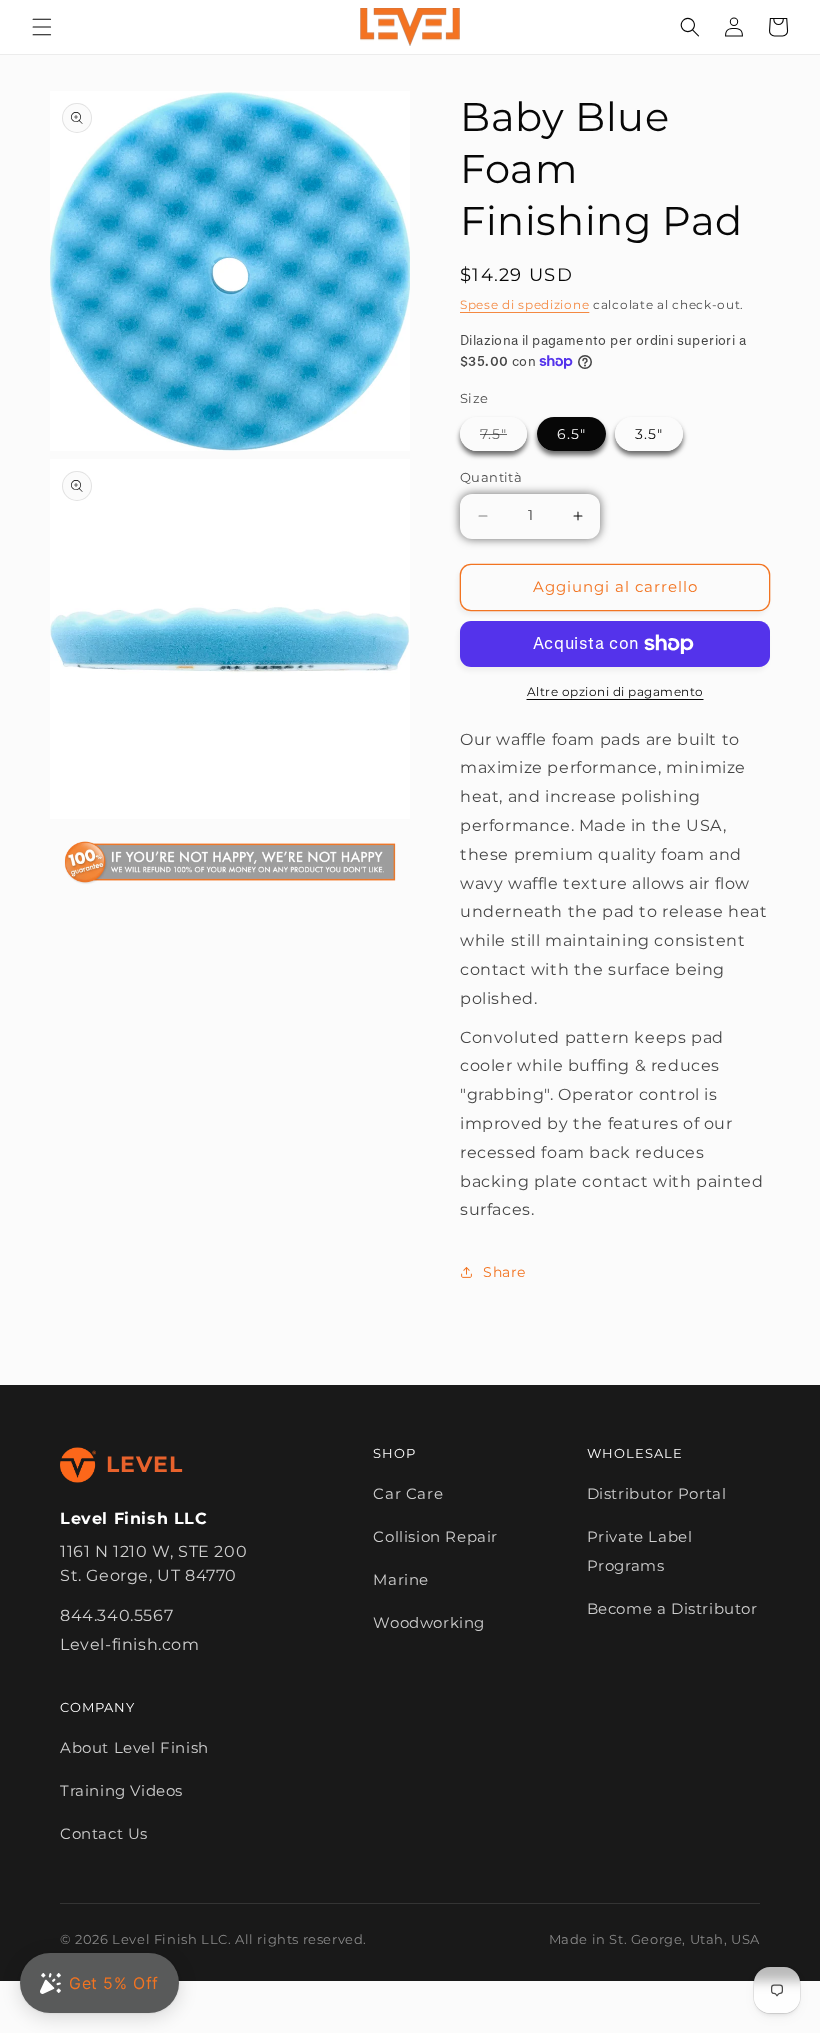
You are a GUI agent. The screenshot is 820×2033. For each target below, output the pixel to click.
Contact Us (104, 1833)
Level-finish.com (130, 1644)
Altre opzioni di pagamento (615, 691)
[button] (42, 27)
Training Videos (121, 1790)
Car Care (408, 1493)
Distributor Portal (657, 1493)
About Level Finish (134, 1747)
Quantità (491, 477)
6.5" (571, 434)
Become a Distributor (672, 1608)
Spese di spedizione (524, 304)
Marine (401, 1579)
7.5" (503, 433)
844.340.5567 (116, 1615)
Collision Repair (435, 1536)
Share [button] (504, 1272)
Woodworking (429, 1622)
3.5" (649, 434)
